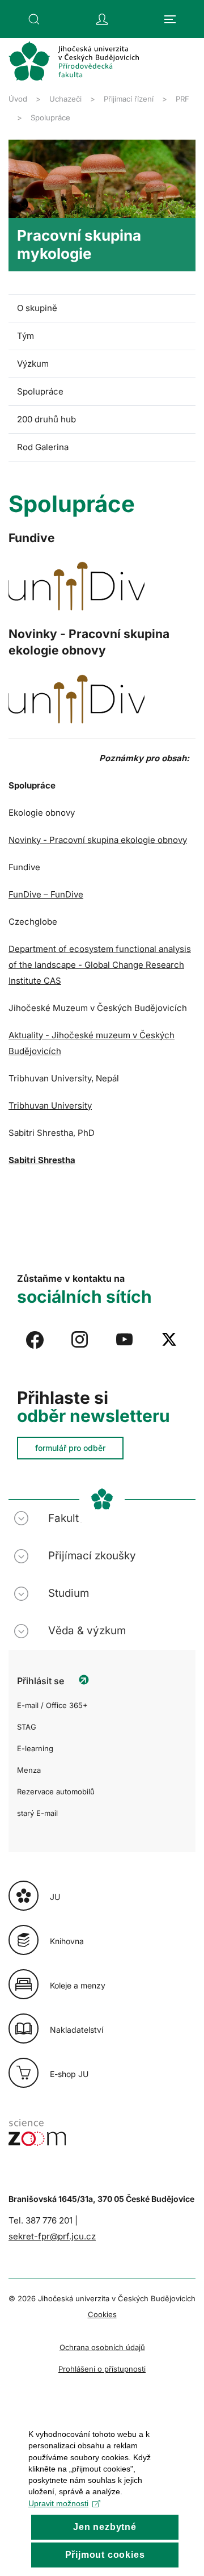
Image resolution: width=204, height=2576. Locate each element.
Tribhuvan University (50, 1106)
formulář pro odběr (70, 1448)
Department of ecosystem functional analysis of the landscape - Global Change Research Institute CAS (100, 965)
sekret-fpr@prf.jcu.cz (52, 2236)
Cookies (102, 2314)
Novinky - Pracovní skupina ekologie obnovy (98, 840)
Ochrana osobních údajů (102, 2347)
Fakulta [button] (67, 1518)
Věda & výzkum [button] (87, 1631)
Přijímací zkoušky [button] (92, 1556)
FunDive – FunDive (46, 894)
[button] (34, 19)
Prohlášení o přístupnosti (102, 2369)
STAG (27, 1727)
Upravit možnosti (58, 2503)
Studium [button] (69, 1593)
